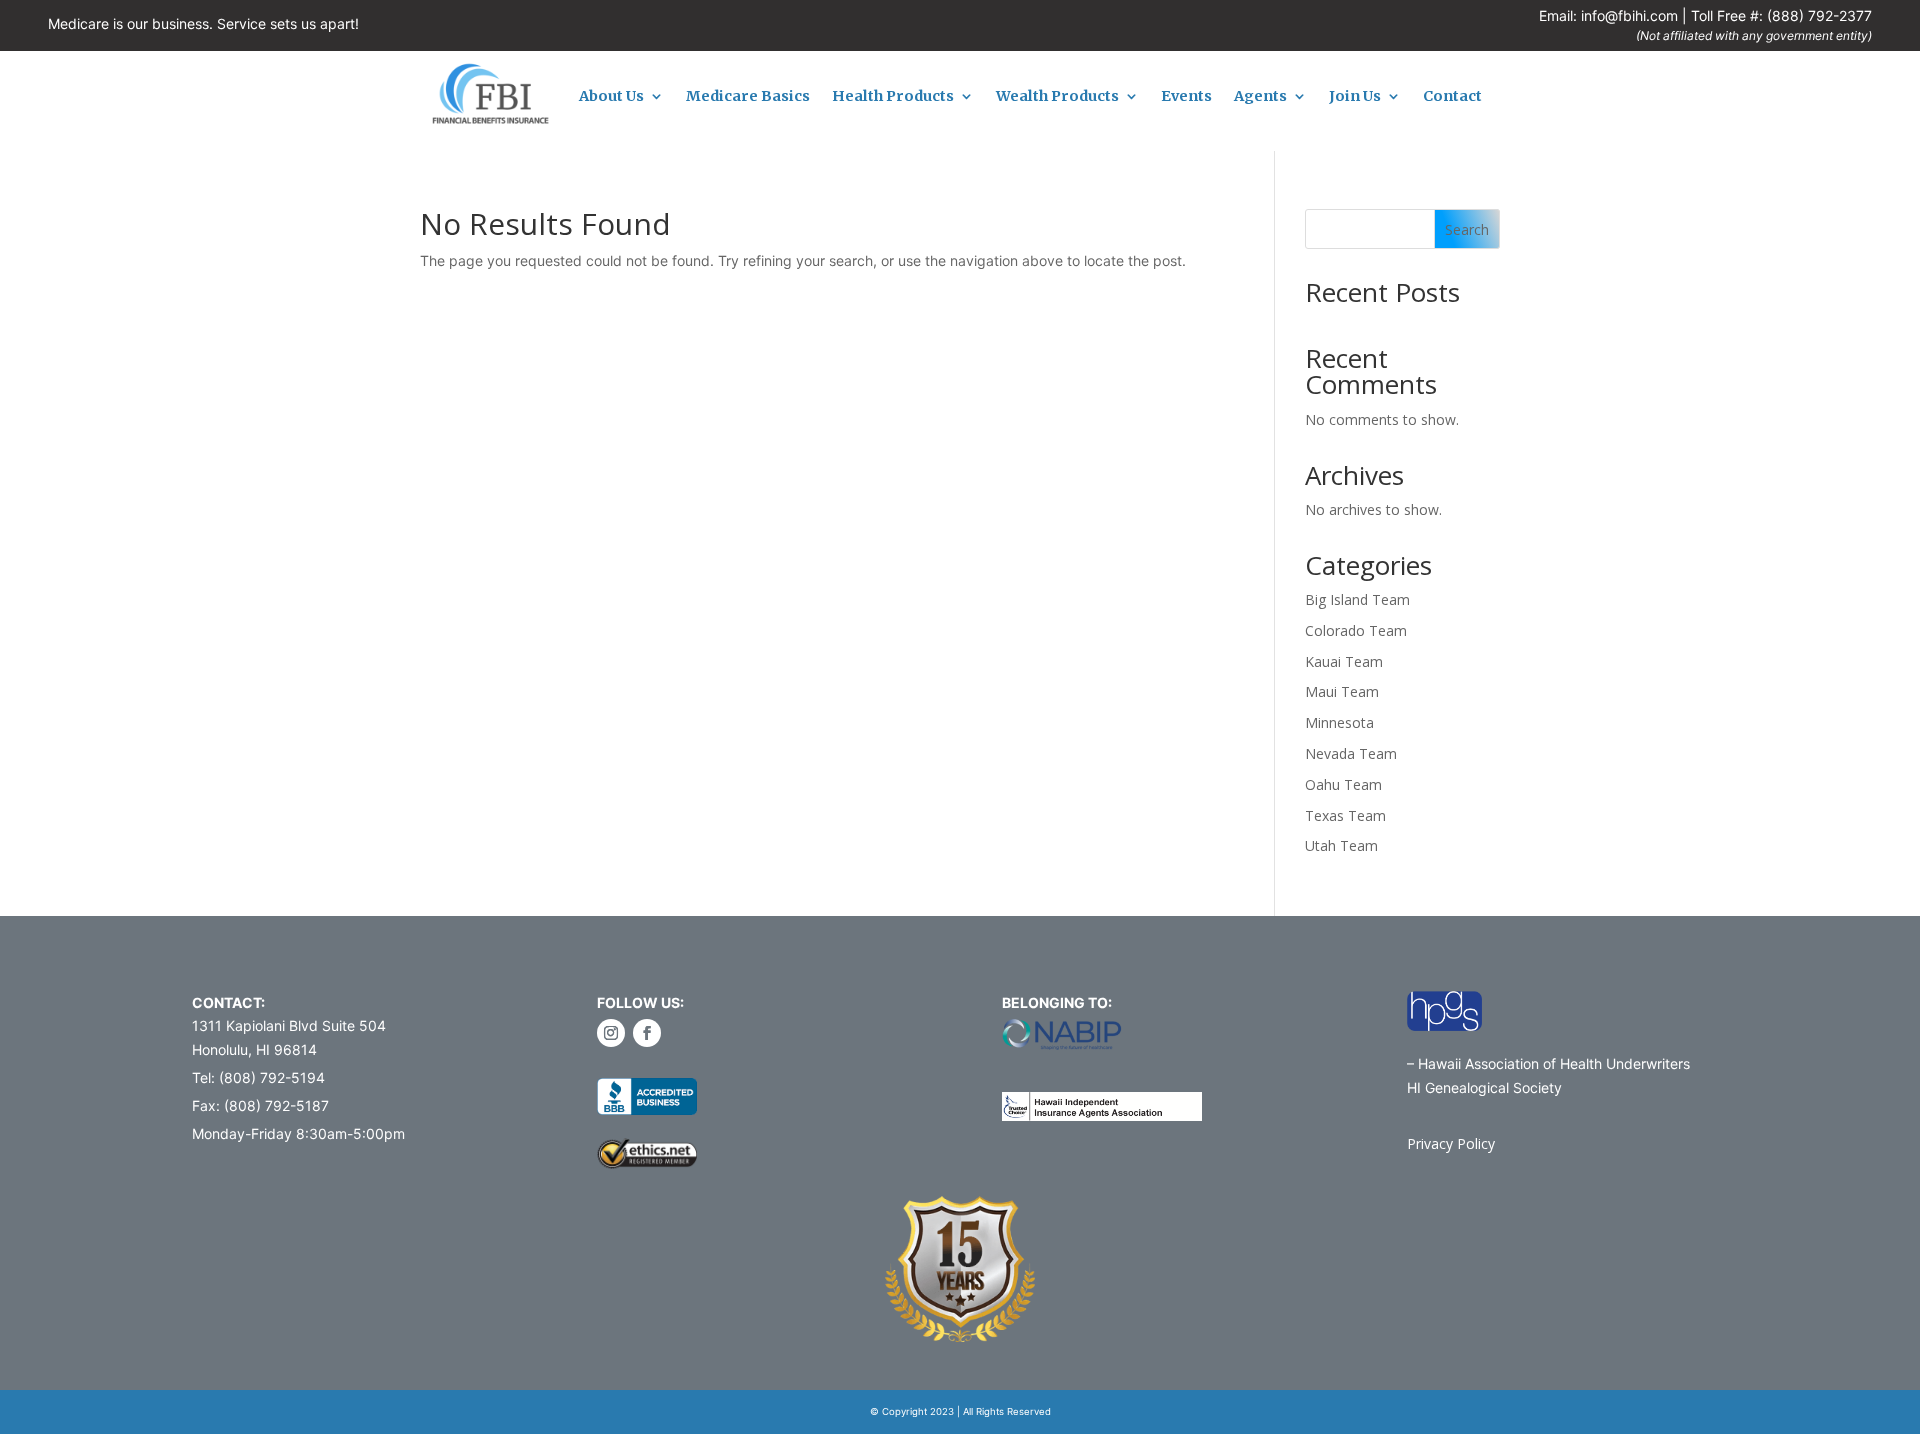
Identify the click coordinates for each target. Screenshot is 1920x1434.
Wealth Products (1057, 97)
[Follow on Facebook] (647, 1033)
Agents (1260, 97)
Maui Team (1342, 691)
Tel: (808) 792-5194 (258, 1077)
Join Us (1355, 97)
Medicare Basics (748, 97)
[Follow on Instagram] (611, 1033)
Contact (1452, 97)
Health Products (893, 97)
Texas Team (1345, 815)
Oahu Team (1343, 784)
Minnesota (1339, 722)
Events (1186, 97)
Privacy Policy (1451, 1143)
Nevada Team (1351, 753)
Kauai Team (1344, 661)
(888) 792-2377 (1819, 15)
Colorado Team (1356, 630)
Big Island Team (1357, 599)
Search (1467, 229)
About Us (611, 97)
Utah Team (1341, 845)
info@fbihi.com (1629, 15)
